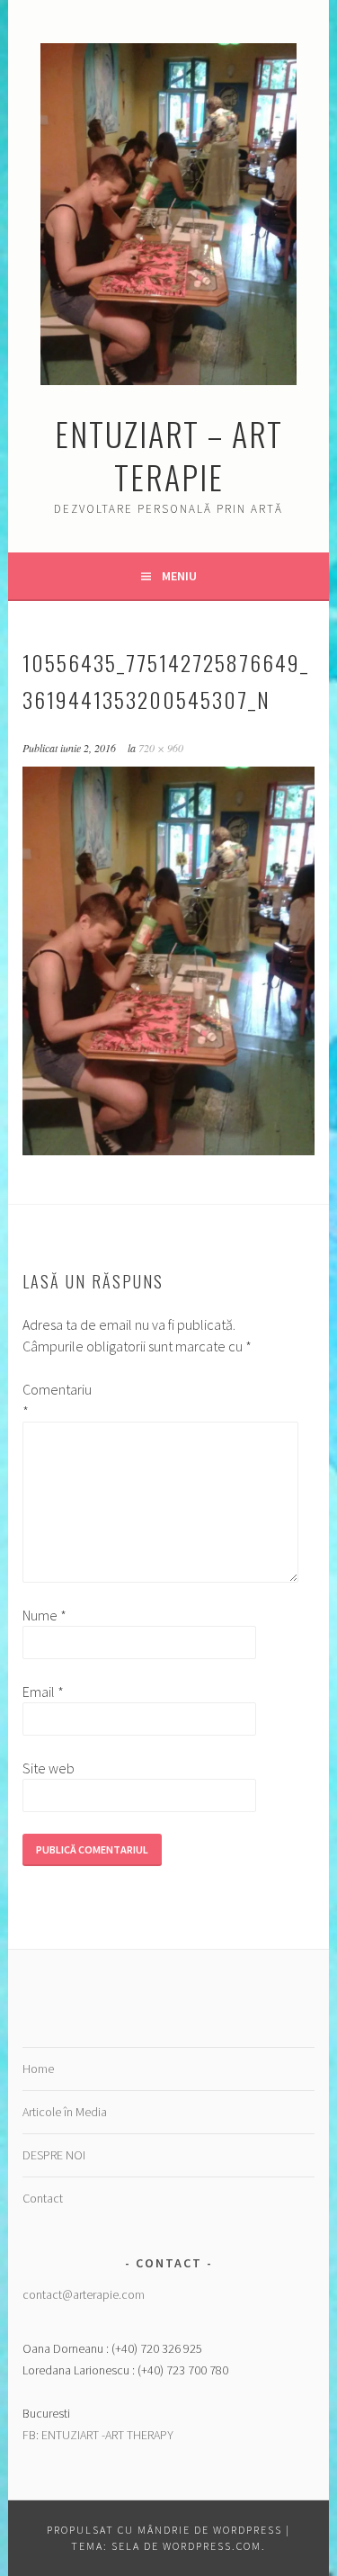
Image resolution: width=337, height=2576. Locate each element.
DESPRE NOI (54, 2155)
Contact (43, 2198)
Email (43, 1692)
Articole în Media (65, 2112)
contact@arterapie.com (84, 2294)
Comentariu (51, 1400)
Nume (44, 1615)
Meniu (179, 576)
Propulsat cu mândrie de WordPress (164, 2530)
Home (38, 2069)
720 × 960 (161, 748)
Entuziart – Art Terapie (169, 455)
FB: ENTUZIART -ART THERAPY (98, 2435)
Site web (49, 1768)
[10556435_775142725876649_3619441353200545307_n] (168, 1150)
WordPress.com (212, 2546)
